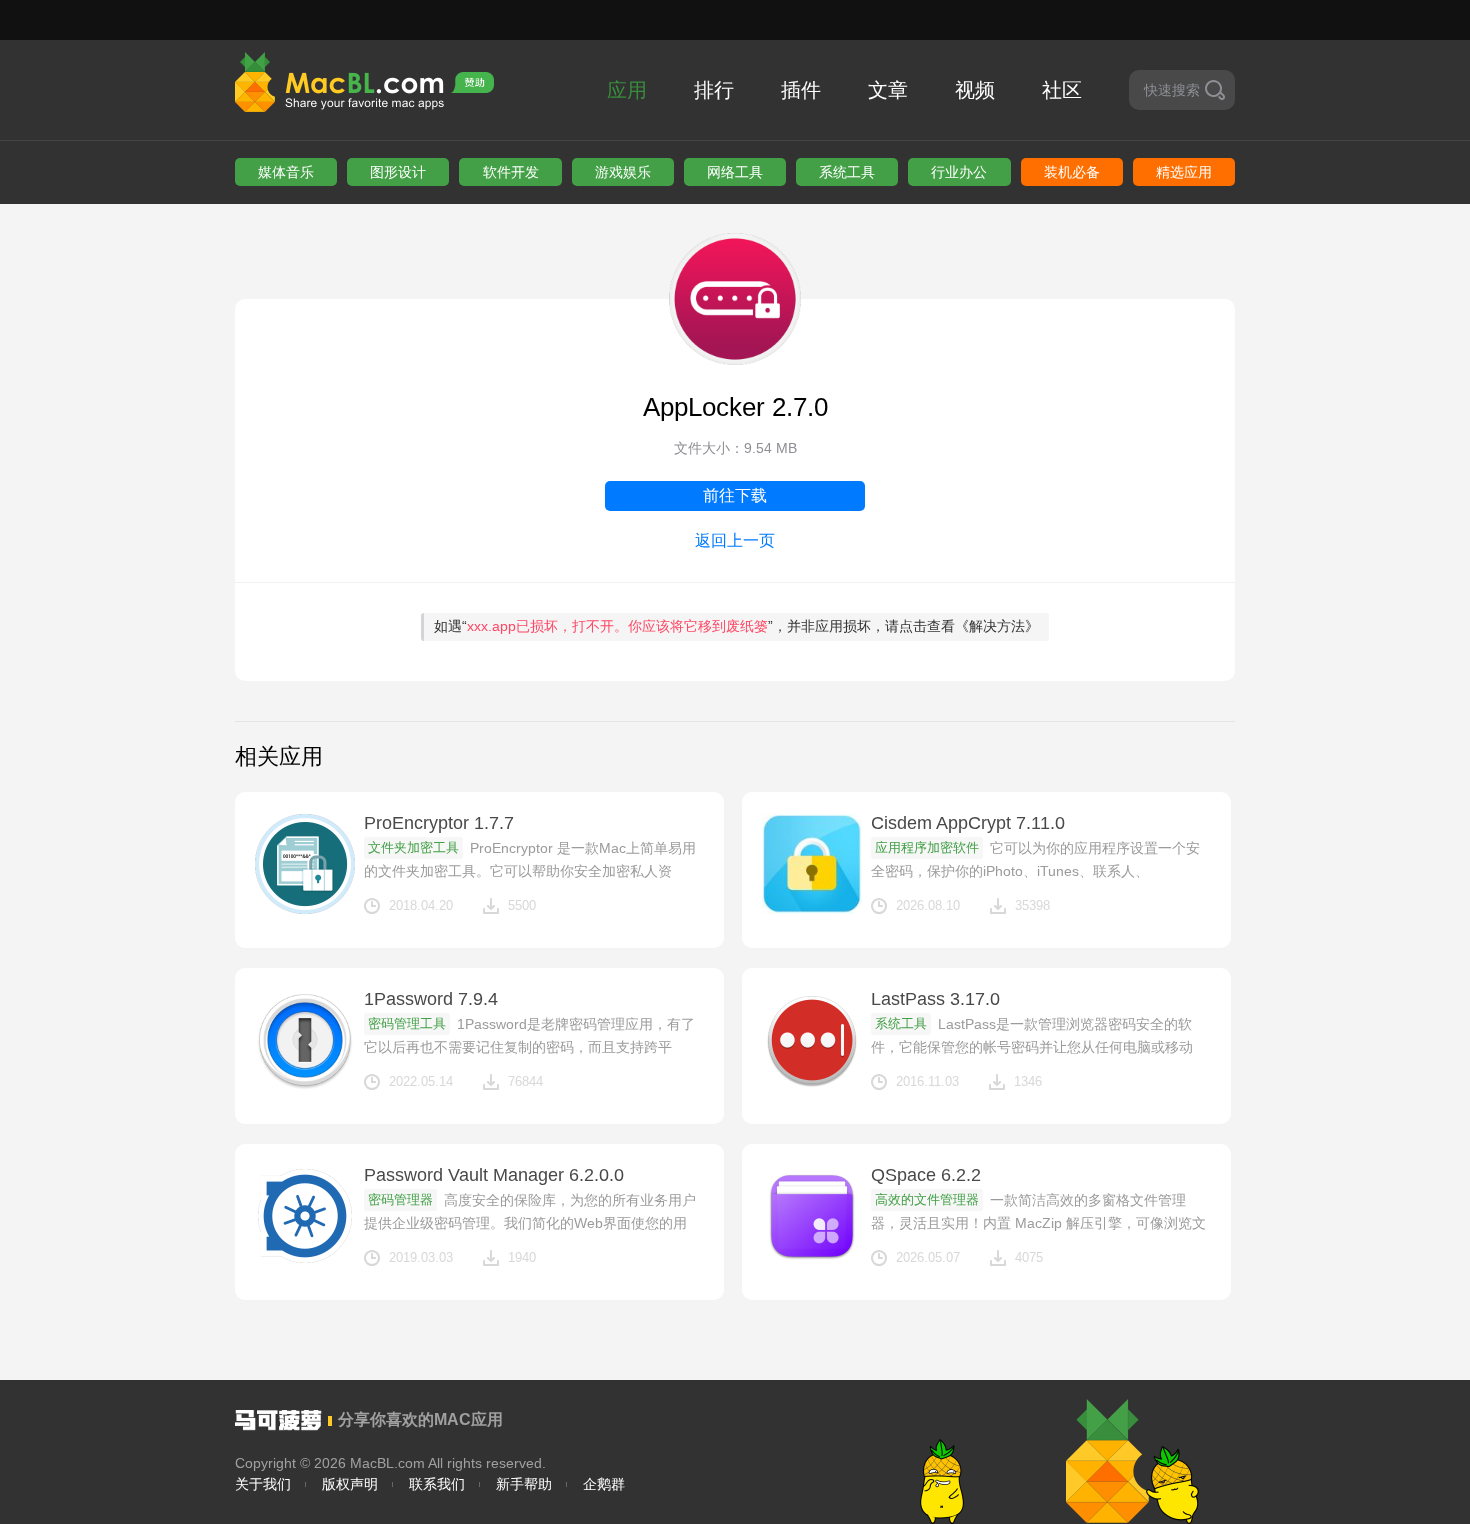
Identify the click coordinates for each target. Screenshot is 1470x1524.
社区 (1062, 90)
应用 (627, 90)
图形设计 (398, 172)
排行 (714, 90)
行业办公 (959, 172)
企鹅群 (604, 1484)
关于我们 (263, 1484)
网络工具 (735, 172)
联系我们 (437, 1484)
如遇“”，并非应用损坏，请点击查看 (736, 626)
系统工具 (847, 172)
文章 (888, 90)
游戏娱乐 (623, 172)
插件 (801, 90)
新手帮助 (524, 1484)
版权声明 (350, 1484)
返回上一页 (735, 540)
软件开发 (511, 172)
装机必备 (1072, 172)
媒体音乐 (286, 172)
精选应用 (1184, 172)
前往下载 (735, 495)
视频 (975, 90)
